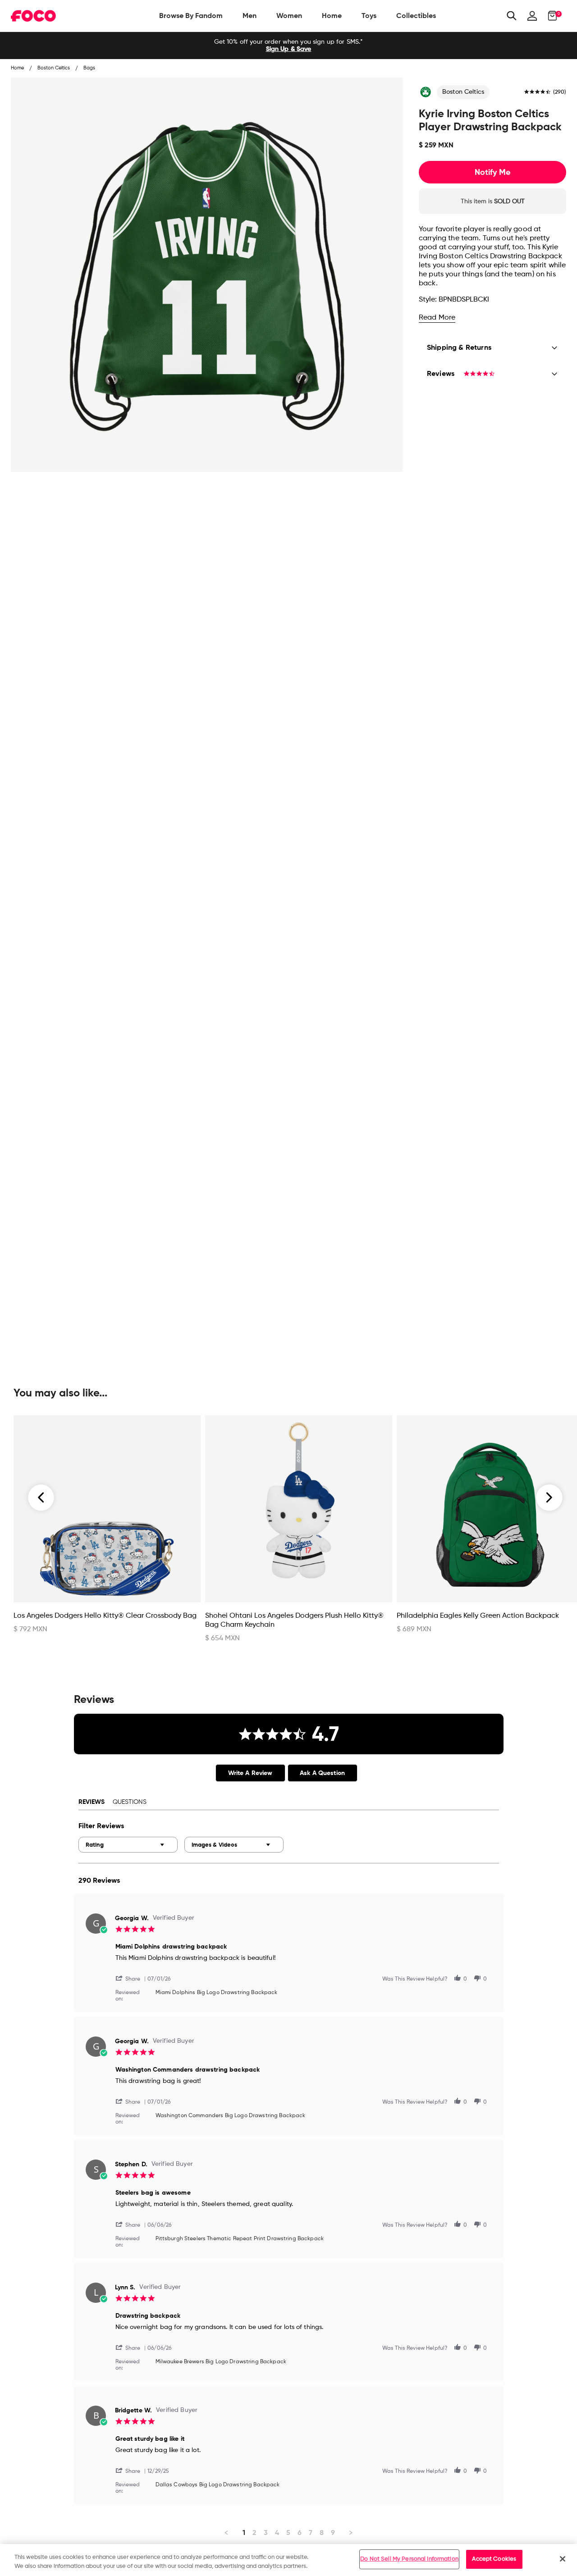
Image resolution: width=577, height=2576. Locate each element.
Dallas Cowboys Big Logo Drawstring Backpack (218, 2485)
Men (250, 16)
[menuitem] (191, 16)
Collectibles (416, 16)
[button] (132, 1978)
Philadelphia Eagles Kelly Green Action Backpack (478, 1616)
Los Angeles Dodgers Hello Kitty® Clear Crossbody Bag (105, 1616)
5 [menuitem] (288, 2533)
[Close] (563, 2559)
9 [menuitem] (333, 2533)
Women (289, 16)
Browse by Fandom (191, 16)
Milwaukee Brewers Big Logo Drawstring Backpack (221, 2362)
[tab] (250, 1773)
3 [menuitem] (266, 2533)
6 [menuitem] (300, 2533)
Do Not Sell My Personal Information (409, 2559)
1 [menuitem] (244, 2533)
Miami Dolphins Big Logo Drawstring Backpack (217, 1993)
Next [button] (549, 1498)
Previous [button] (41, 1498)
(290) (560, 92)
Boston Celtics (463, 92)
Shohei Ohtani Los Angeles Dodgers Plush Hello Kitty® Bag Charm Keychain (294, 1620)
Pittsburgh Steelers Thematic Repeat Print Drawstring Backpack (240, 2239)
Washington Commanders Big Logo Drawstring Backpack (231, 2116)
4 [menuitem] (277, 2533)
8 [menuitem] (322, 2533)
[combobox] (128, 1845)
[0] (550, 16)
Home (332, 16)
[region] (288, 2560)
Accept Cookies (494, 2559)
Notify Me (492, 172)
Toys (369, 16)
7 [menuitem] (311, 2533)
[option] (288, 46)
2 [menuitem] (254, 2533)
